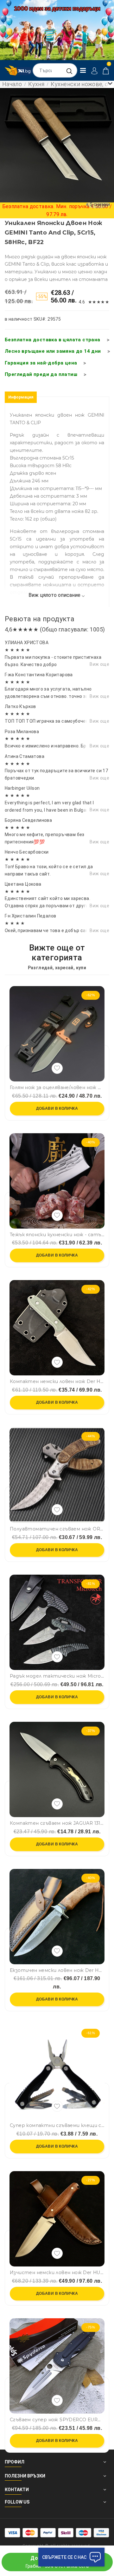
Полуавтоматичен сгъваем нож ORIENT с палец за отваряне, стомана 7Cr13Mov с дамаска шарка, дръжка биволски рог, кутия (57, 1529)
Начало (12, 84)
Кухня (36, 84)
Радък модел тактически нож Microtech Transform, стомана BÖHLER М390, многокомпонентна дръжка (57, 1676)
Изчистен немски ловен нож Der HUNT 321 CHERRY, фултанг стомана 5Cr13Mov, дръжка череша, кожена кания (57, 2273)
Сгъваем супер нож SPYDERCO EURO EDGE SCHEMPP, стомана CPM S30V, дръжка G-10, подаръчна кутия (57, 2420)
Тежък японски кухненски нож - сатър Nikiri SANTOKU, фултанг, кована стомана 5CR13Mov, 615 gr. (57, 1235)
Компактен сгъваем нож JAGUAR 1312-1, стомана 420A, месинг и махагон (57, 1823)
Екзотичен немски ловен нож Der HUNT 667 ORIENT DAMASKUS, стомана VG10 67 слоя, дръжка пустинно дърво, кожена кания (57, 1970)
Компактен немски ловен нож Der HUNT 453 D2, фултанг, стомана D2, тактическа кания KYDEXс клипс (57, 1382)
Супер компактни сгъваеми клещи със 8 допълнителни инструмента (57, 2126)
